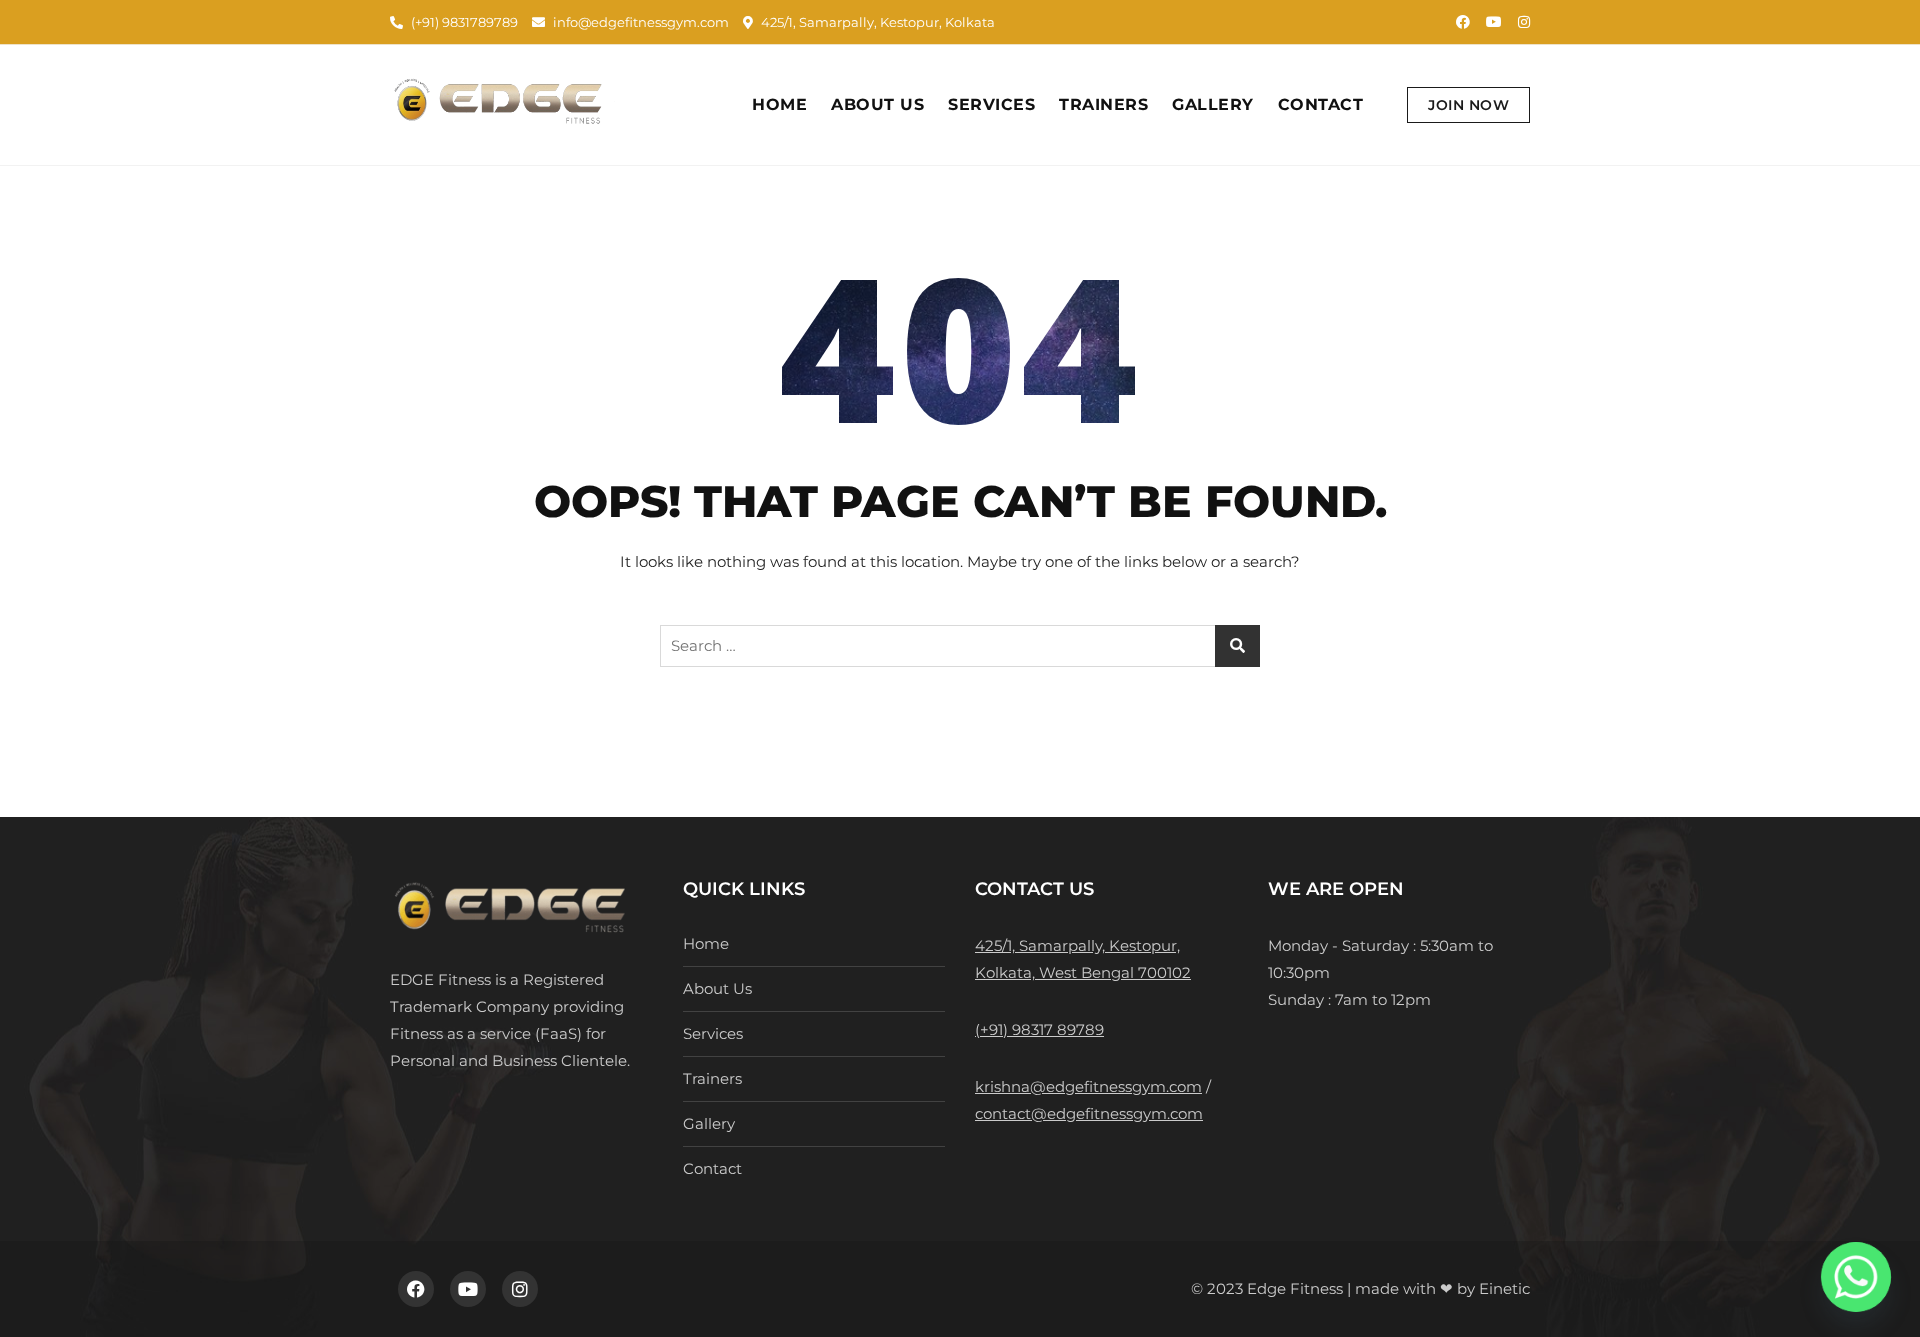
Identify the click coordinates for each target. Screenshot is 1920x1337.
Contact (1321, 104)
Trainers (1103, 104)
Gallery (1213, 104)
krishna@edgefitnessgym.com (1088, 1086)
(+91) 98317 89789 (1039, 1029)
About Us (877, 104)
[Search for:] (960, 646)
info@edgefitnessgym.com (639, 22)
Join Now (1468, 105)
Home (779, 104)
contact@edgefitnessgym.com (1089, 1113)
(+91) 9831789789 (463, 22)
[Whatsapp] (1856, 1277)
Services (991, 104)
